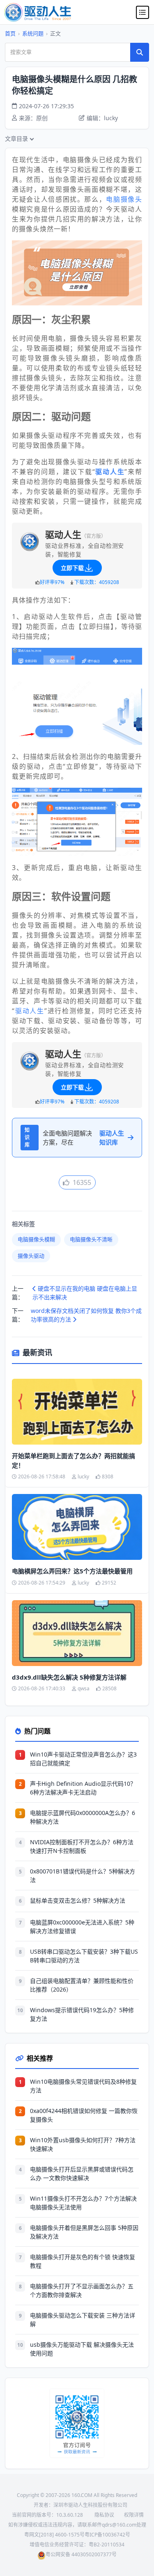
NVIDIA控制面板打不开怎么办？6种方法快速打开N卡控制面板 (82, 1846)
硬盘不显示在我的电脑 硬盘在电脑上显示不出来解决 (85, 1293)
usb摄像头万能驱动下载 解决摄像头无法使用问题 (82, 2349)
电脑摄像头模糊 (36, 1239)
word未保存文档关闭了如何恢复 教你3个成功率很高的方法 (86, 1315)
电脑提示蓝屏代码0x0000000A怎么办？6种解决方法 (83, 1817)
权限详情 (134, 2515)
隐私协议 (104, 2515)
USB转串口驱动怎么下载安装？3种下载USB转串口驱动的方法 (84, 1956)
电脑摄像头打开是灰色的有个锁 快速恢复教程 (83, 2261)
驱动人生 (30, 1011)
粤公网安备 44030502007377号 (81, 2554)
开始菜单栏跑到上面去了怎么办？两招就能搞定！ (74, 1460)
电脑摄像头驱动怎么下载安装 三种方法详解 (83, 2320)
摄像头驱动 (31, 1256)
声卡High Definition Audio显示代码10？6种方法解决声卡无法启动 (83, 1788)
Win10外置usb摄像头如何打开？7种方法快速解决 (83, 2144)
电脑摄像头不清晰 (91, 1239)
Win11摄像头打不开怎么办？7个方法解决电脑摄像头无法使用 (83, 2203)
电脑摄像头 (124, 199)
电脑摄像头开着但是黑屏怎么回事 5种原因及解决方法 (84, 2232)
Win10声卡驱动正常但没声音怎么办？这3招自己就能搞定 (83, 1759)
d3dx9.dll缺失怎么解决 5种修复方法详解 (69, 1677)
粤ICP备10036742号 (107, 2535)
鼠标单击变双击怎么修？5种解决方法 (78, 1900)
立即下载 (72, 568)
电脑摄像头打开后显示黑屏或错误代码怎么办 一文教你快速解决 (82, 2173)
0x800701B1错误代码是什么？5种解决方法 (83, 1876)
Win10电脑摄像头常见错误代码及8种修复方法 (83, 2086)
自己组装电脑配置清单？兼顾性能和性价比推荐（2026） (82, 1985)
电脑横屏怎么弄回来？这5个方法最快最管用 (72, 1571)
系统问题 (33, 33)
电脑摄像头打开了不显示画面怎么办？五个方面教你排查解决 (82, 2290)
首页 (10, 33)
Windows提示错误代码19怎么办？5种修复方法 (82, 2014)
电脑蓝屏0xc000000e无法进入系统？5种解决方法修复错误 (82, 1927)
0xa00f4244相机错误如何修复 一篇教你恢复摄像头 (84, 2115)
